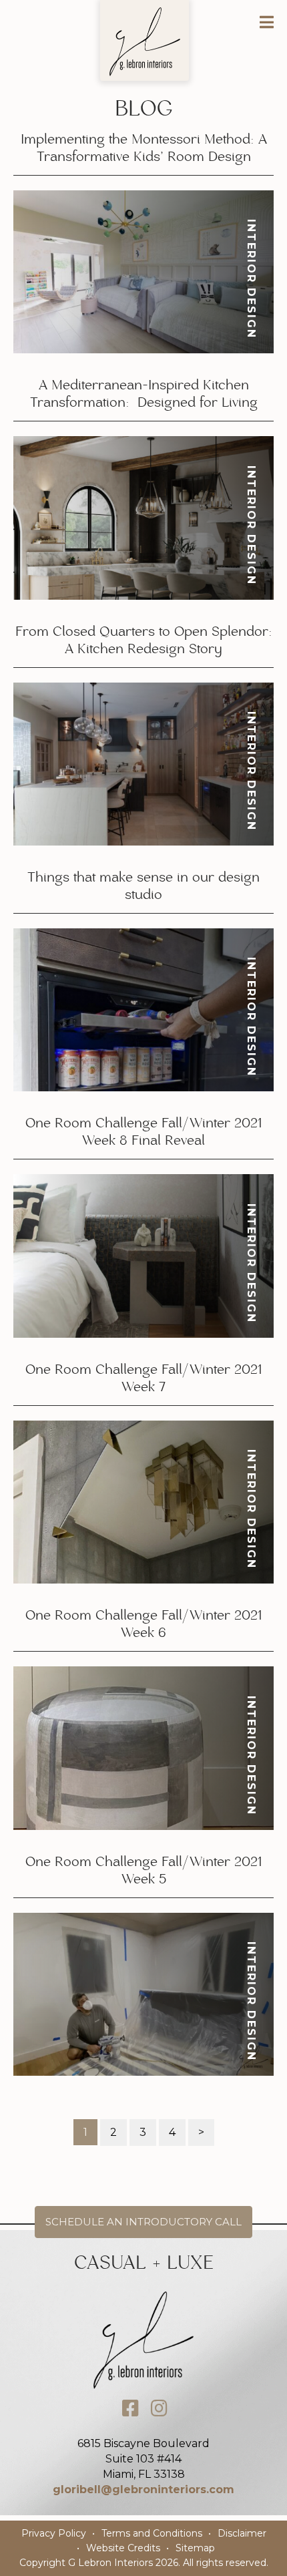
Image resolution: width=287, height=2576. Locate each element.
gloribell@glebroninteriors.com (143, 2490)
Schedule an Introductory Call (143, 2222)
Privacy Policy (54, 2533)
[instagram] (160, 2408)
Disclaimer (242, 2533)
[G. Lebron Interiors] (145, 41)
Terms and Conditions (152, 2533)
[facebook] (130, 2408)
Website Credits (123, 2548)
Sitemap (195, 2548)
